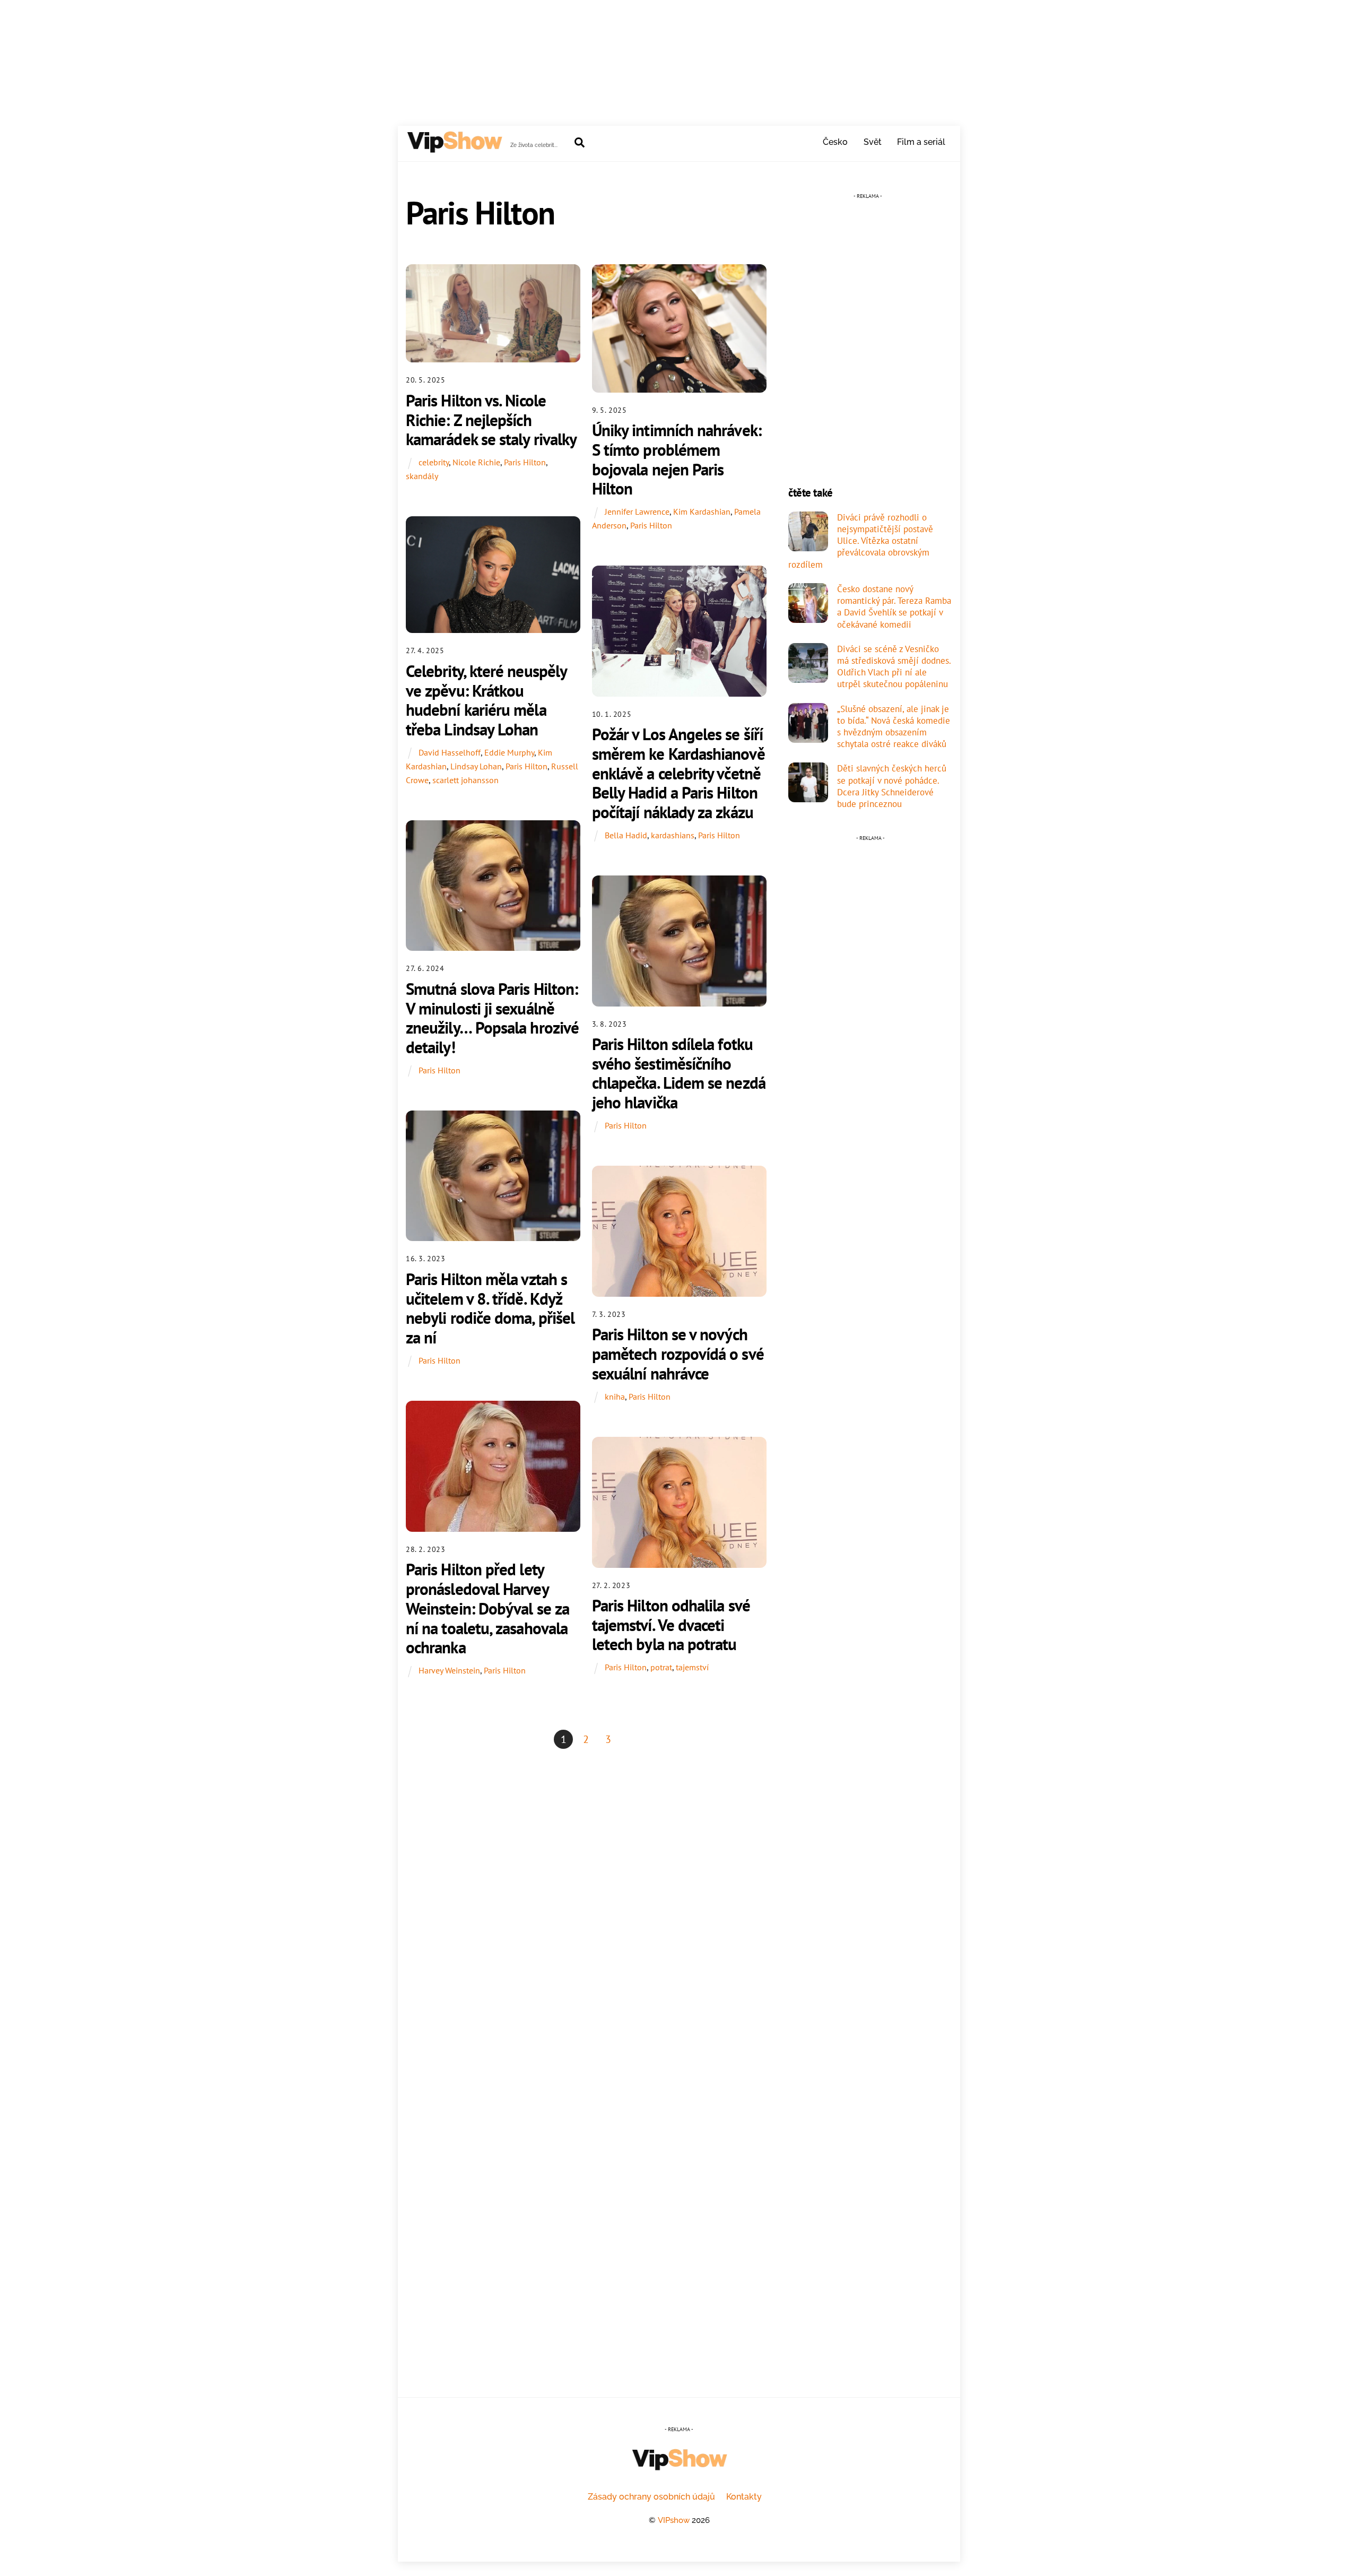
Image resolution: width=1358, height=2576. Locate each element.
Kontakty (744, 2497)
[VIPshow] (454, 148)
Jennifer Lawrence (637, 511)
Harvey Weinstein (449, 1670)
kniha (615, 1397)
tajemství (692, 1667)
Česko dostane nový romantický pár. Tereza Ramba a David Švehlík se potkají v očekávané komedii (894, 607)
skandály (422, 476)
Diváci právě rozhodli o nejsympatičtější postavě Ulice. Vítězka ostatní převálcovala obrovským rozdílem (861, 541)
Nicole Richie (476, 462)
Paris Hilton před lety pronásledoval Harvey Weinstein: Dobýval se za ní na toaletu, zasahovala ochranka (488, 1608)
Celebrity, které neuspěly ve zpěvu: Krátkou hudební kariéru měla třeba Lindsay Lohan (486, 700)
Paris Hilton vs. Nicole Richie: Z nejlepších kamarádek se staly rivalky (491, 420)
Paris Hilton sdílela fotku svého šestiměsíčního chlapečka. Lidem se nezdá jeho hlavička (679, 1073)
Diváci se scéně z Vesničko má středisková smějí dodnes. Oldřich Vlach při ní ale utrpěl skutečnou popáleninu (894, 667)
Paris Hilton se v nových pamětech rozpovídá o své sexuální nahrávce (678, 1354)
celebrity (434, 462)
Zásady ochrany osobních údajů (651, 2497)
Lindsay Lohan (476, 766)
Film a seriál (921, 142)
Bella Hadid (626, 835)
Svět (873, 142)
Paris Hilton (525, 462)
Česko (835, 142)
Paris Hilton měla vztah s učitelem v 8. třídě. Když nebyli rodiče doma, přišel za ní (490, 1308)
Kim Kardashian (702, 511)
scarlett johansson (465, 780)
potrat (661, 1667)
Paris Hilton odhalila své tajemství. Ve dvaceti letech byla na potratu (671, 1625)
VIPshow (674, 2520)
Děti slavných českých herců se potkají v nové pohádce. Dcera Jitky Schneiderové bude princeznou (892, 786)
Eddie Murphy (509, 752)
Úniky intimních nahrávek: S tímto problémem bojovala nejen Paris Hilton (677, 459)
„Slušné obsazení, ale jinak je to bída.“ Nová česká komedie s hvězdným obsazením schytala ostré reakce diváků (894, 727)
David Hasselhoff (450, 752)
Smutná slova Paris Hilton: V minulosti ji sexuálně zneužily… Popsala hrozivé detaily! (492, 1018)
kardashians (673, 835)
